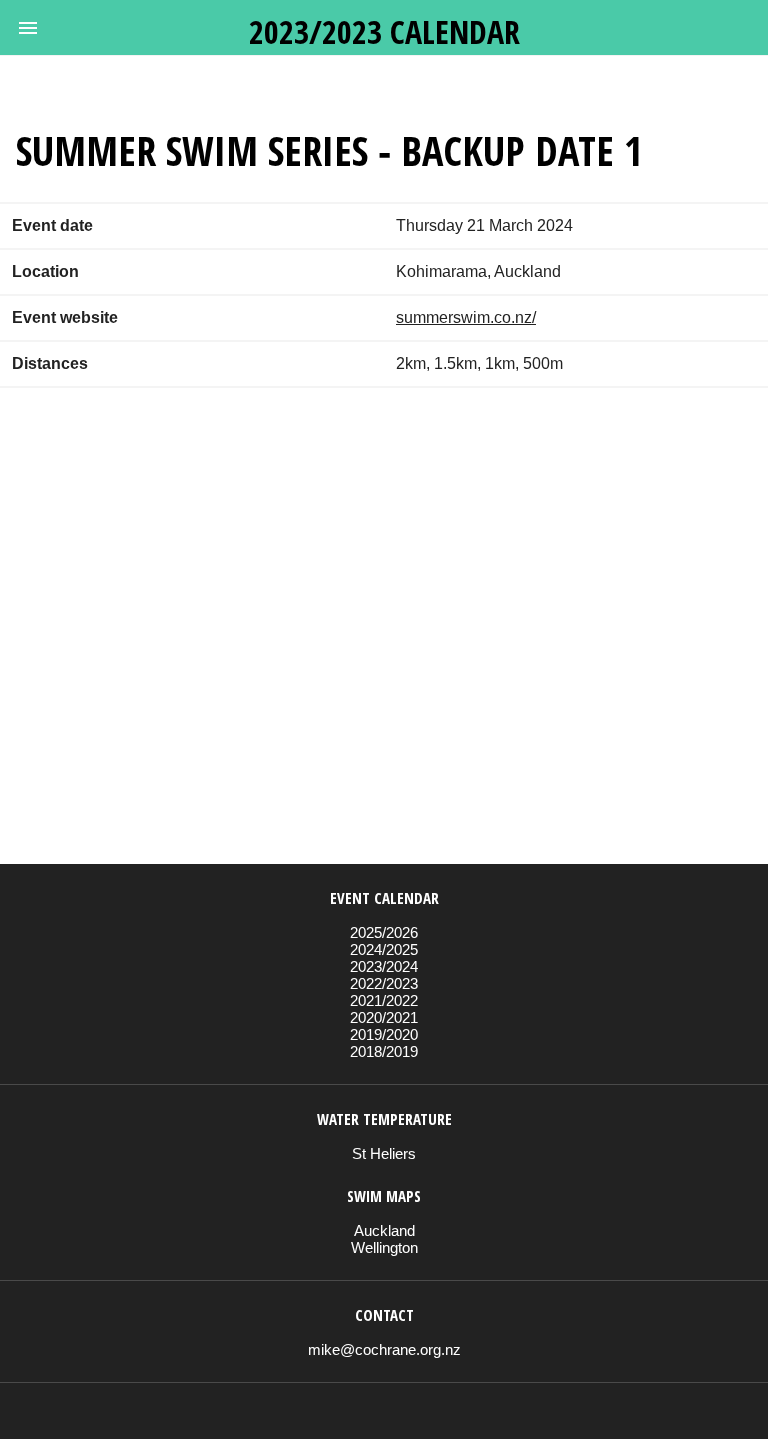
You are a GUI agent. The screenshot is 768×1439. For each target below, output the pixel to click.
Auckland (384, 1230)
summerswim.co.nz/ (466, 317)
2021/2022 (384, 1000)
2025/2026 (384, 932)
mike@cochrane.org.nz (384, 1349)
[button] (28, 28)
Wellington (384, 1247)
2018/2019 (384, 1051)
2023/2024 (384, 966)
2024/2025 (384, 949)
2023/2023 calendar (384, 31)
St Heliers (384, 1153)
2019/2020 (384, 1034)
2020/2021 (384, 1017)
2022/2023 (384, 983)
